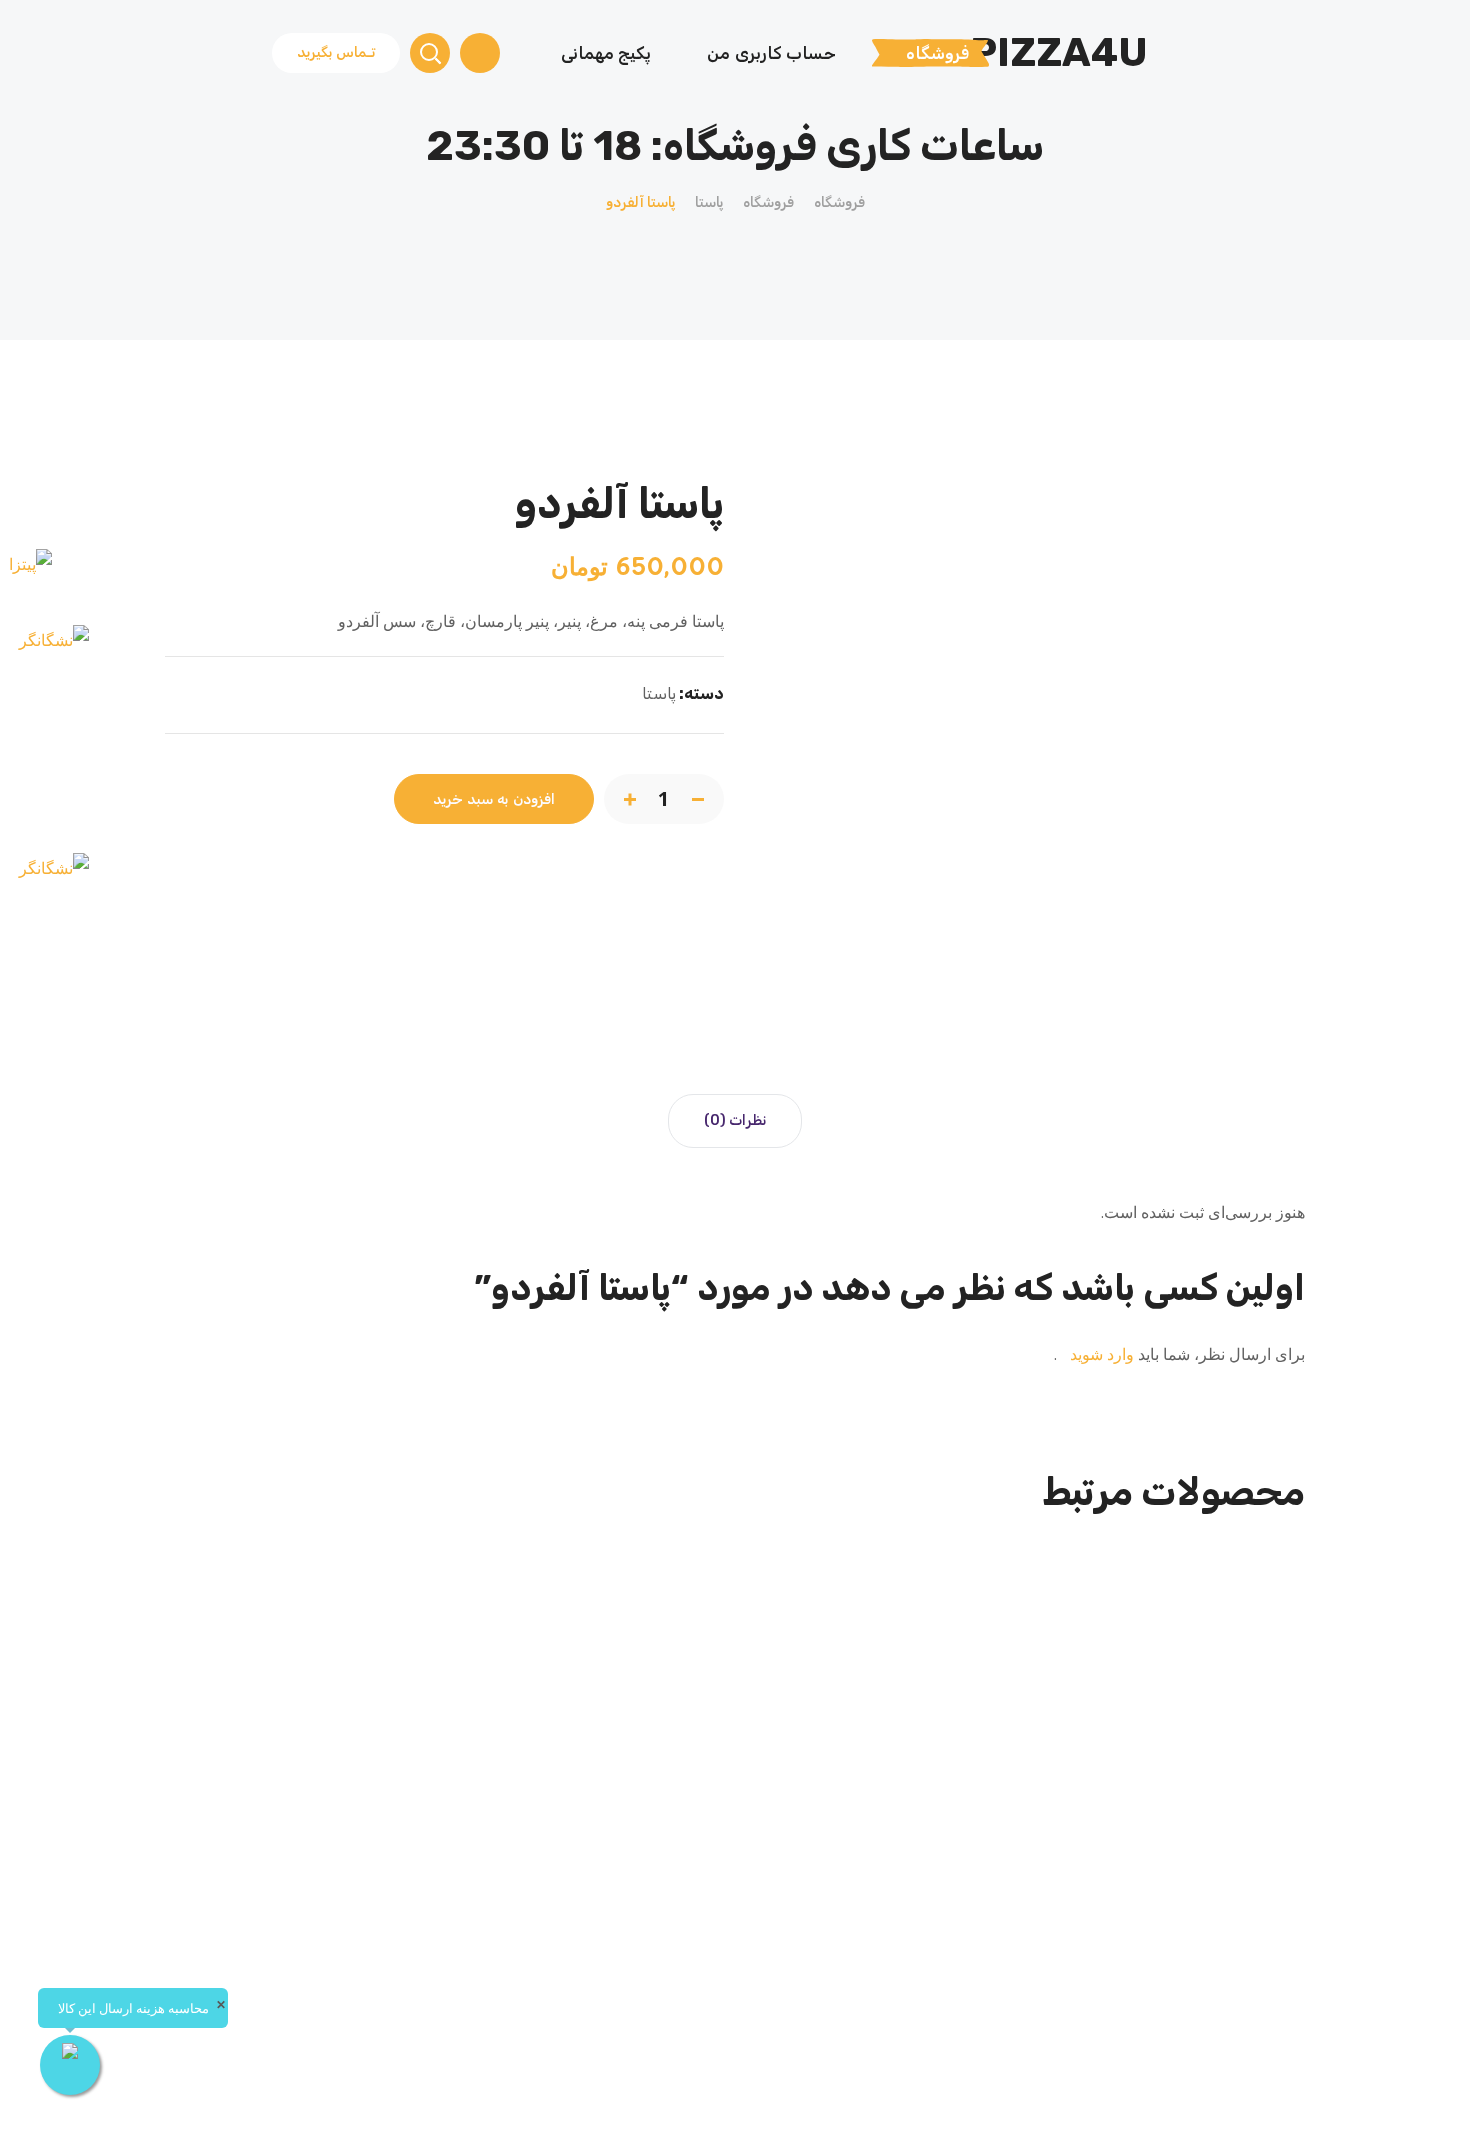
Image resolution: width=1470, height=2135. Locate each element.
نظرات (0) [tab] (735, 1120)
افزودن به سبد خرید (494, 799)
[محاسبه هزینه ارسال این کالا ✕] (70, 2065)
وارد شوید (1100, 1354)
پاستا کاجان (1174, 1845)
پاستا (709, 202)
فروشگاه (839, 202)
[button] (336, 53)
